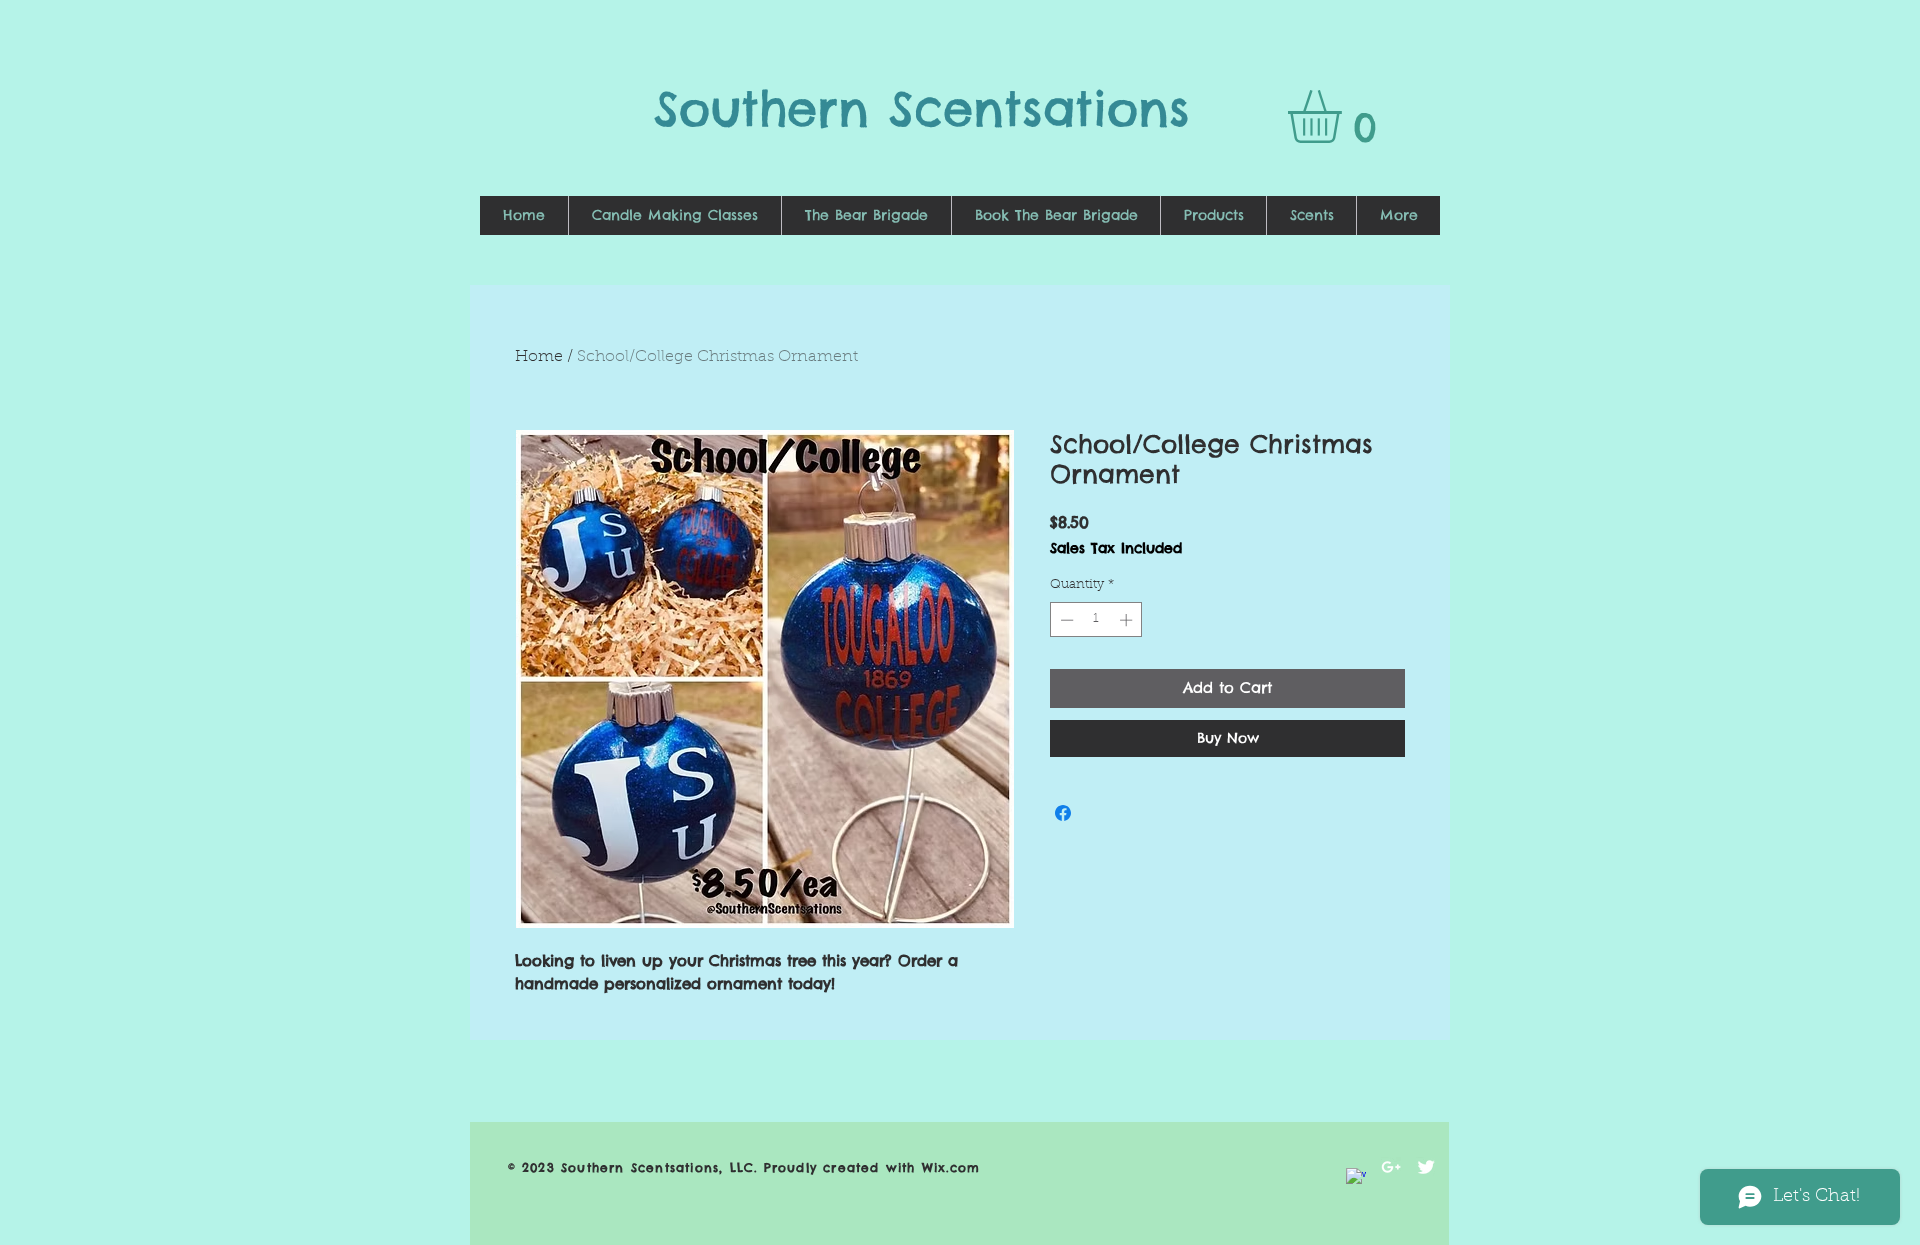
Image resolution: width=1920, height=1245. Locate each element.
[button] (1345, 116)
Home (539, 357)
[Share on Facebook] (1063, 813)
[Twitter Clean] (1426, 1167)
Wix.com (951, 1167)
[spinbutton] (1096, 620)
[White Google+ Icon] (1391, 1167)
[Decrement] (1065, 620)
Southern (771, 108)
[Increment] (1128, 620)
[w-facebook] (1356, 1178)
